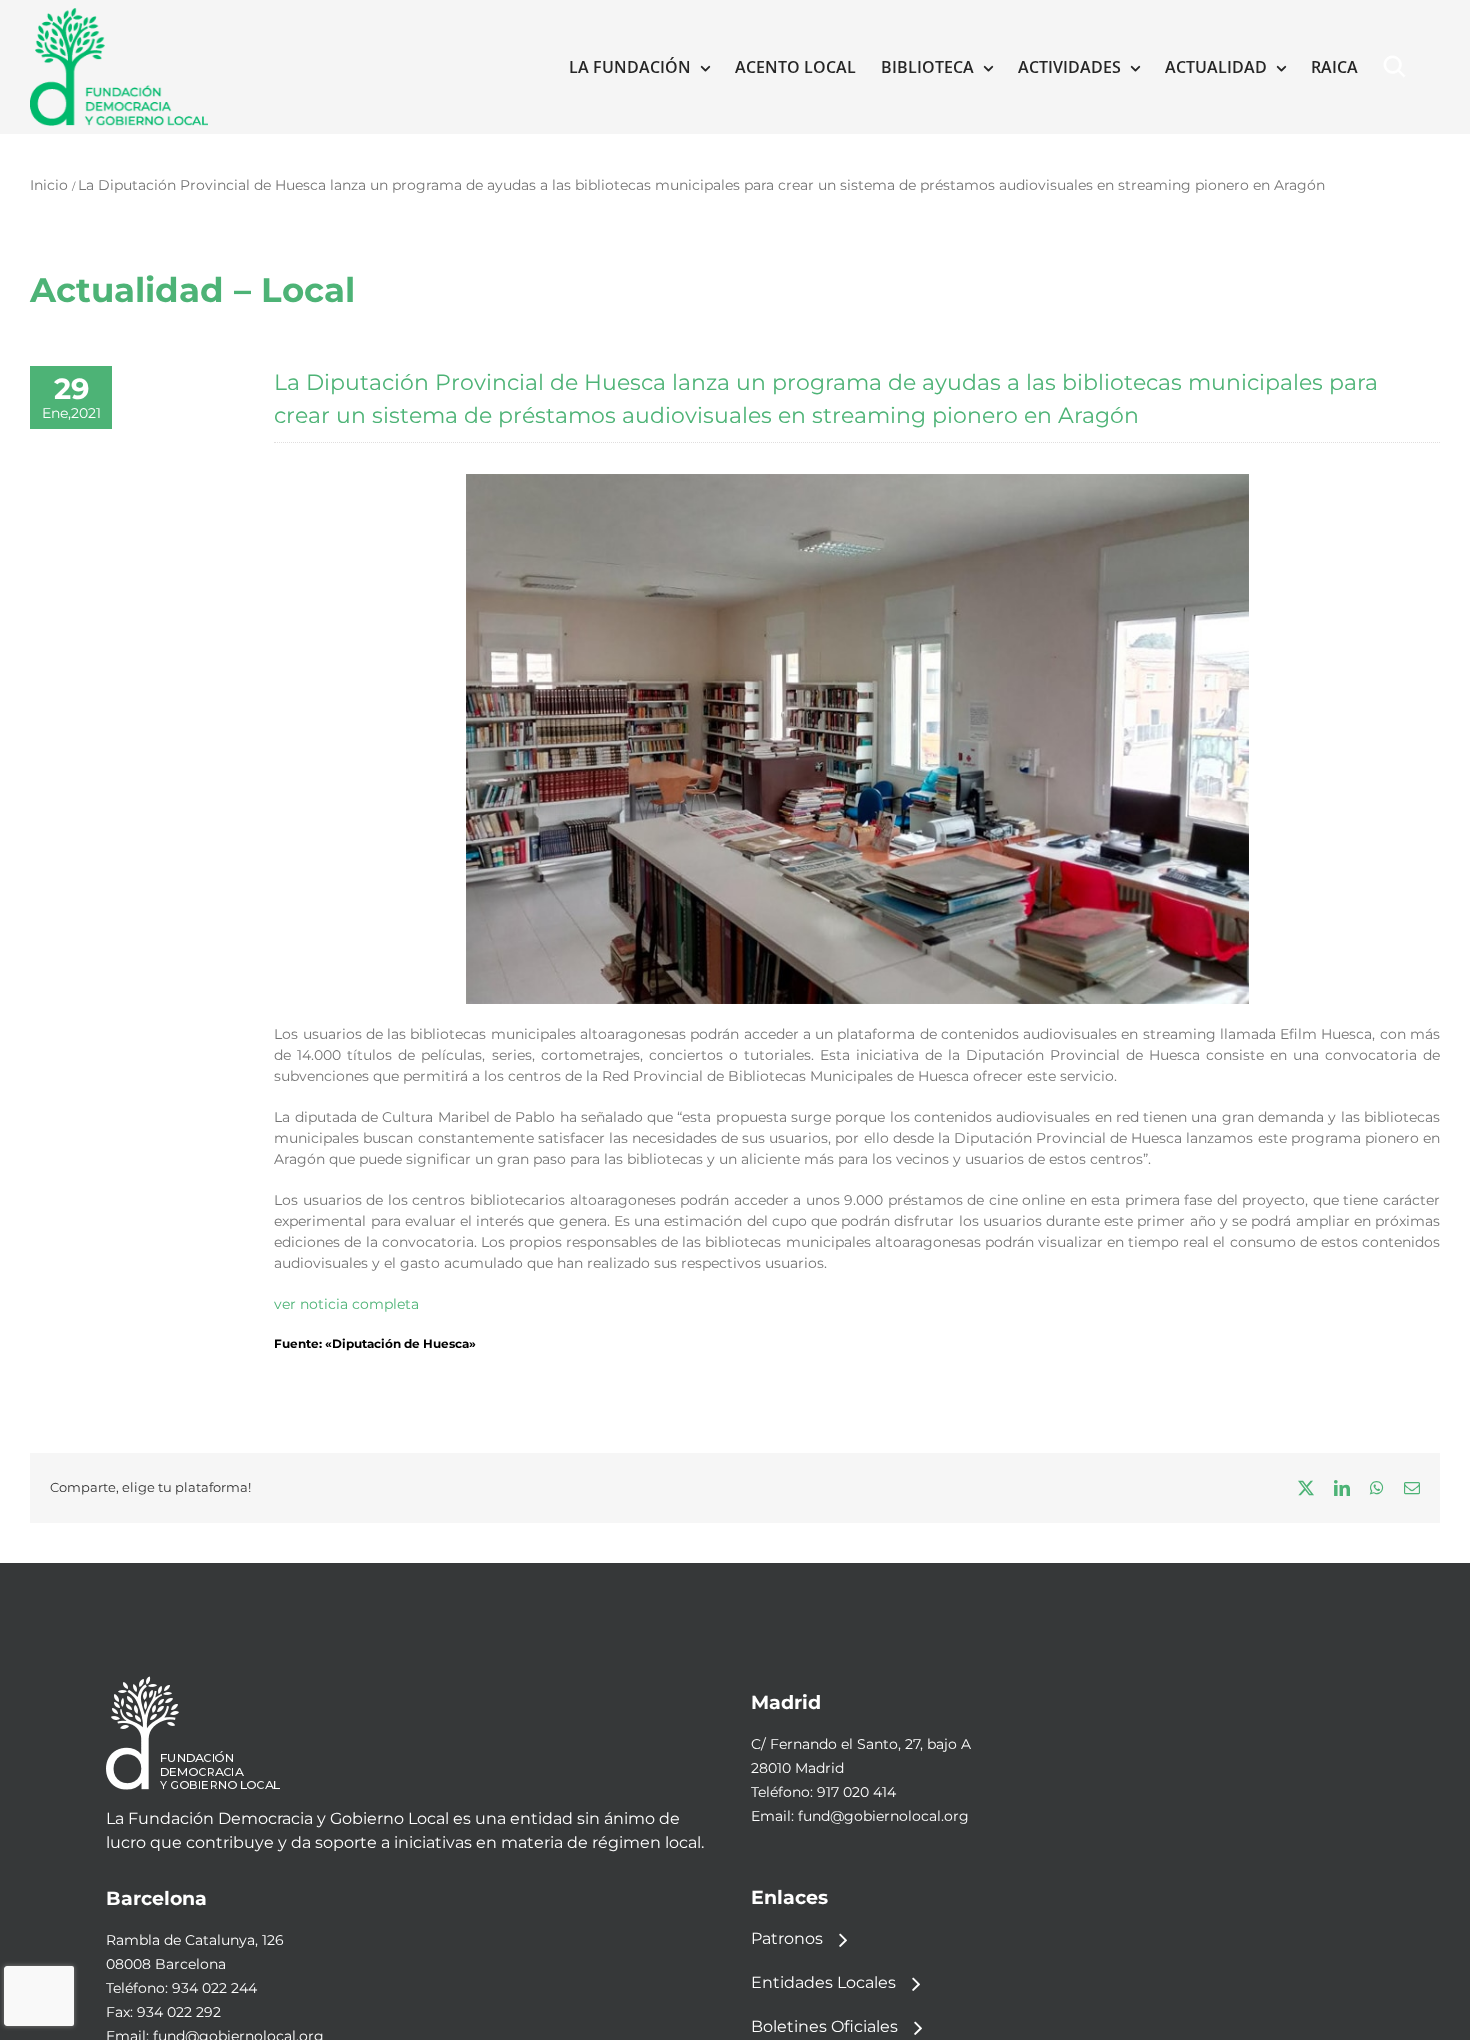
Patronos (787, 1938)
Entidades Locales (823, 1982)
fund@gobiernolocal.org (883, 1816)
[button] (1399, 67)
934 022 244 (214, 1988)
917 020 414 (856, 1792)
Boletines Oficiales (824, 2026)
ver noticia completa (346, 1304)
